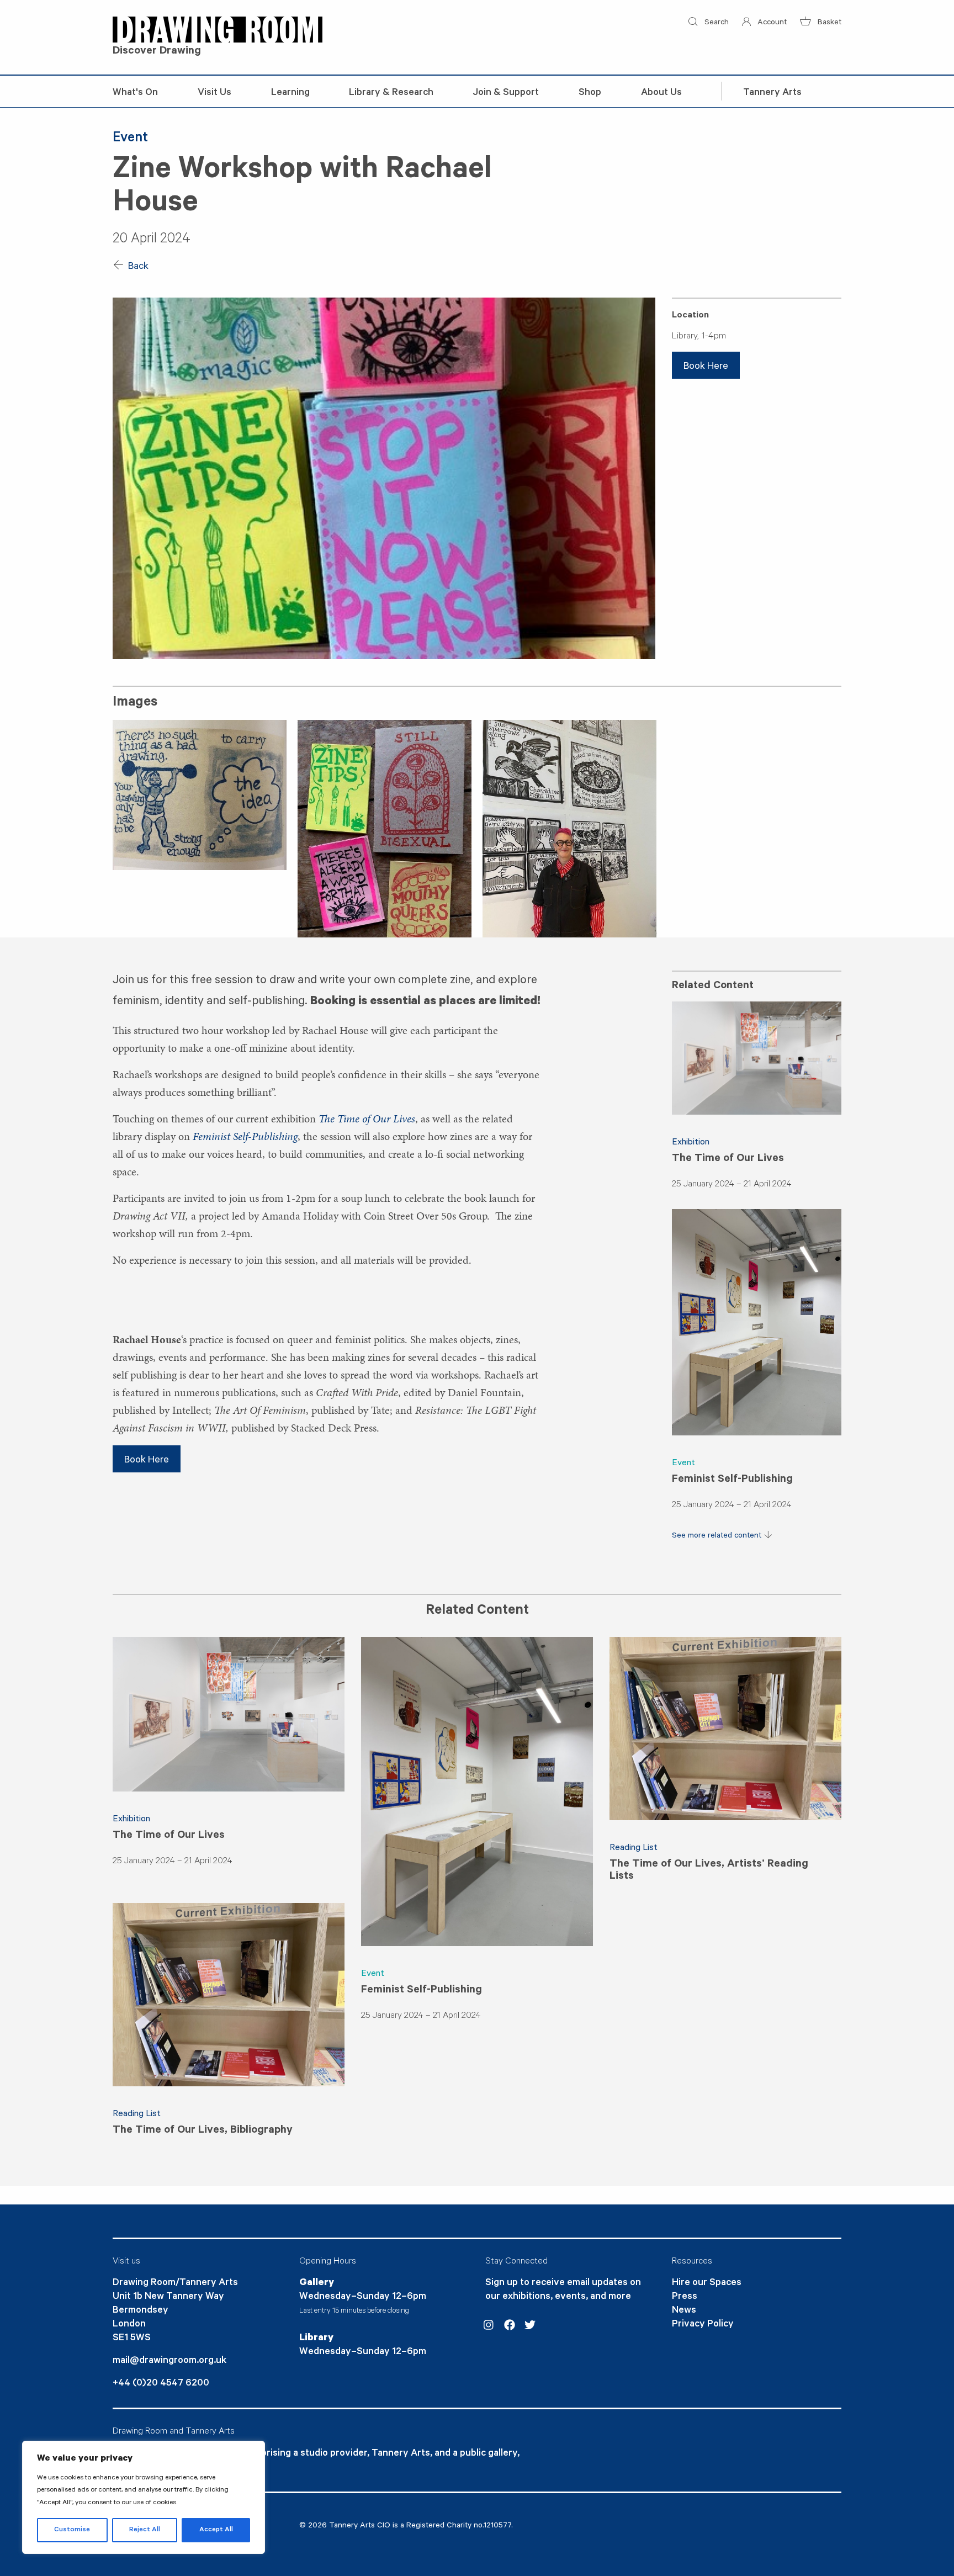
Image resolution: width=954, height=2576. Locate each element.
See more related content (718, 1536)
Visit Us (214, 93)
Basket (828, 23)
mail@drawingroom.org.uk (169, 2361)
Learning (290, 93)
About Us (661, 93)
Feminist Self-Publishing (732, 1480)
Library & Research (391, 93)
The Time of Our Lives (728, 1159)
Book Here (706, 367)
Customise (72, 2530)
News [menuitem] (684, 2311)
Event (683, 1464)
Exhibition (691, 1143)
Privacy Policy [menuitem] (703, 2325)
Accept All (216, 2530)
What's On (135, 93)
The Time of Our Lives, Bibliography (203, 2131)
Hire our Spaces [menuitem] (707, 2283)
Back (137, 267)
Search (715, 23)
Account (771, 23)
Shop (590, 93)
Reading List (634, 1848)
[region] (144, 2497)
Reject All (145, 2530)
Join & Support (506, 93)
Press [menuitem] (685, 2297)
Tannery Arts (772, 93)
